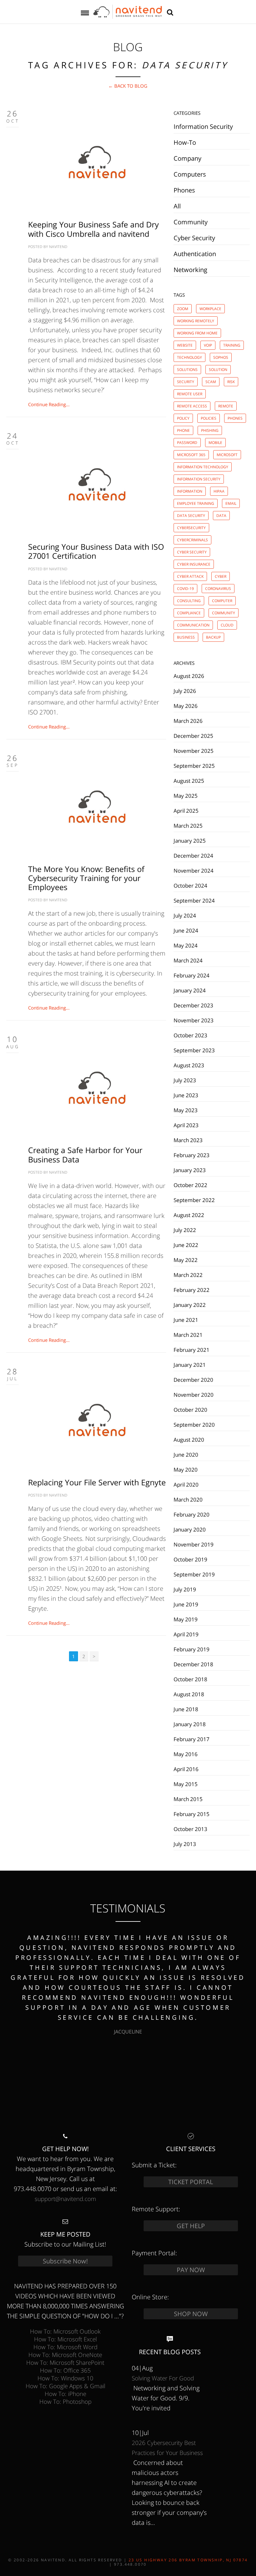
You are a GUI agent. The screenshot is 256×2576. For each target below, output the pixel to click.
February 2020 (192, 1514)
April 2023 (186, 1125)
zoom (183, 309)
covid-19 (185, 589)
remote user (190, 394)
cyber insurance (194, 564)
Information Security (203, 127)
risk (231, 382)
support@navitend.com (65, 2199)
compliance (189, 613)
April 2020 (186, 1484)
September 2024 (194, 900)
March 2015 (188, 1799)
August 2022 (189, 1215)
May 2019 (186, 1619)
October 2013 (190, 1829)
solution (218, 370)
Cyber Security (194, 238)
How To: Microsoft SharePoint (65, 2362)
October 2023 (190, 1035)
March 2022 (188, 1275)
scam (211, 382)
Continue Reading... (49, 404)
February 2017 (192, 1739)
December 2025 (193, 736)
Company (187, 158)
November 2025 (194, 751)
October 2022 (190, 1185)
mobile (215, 443)
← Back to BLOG (128, 86)
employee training (196, 503)
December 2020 (193, 1380)
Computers (190, 174)
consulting (189, 601)
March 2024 (188, 960)
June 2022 (186, 1245)
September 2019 (194, 1574)
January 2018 (190, 1724)
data (221, 516)
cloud (227, 625)
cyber (221, 576)
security (186, 382)
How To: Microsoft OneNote (65, 2355)
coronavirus (218, 589)
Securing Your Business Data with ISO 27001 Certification (96, 551)
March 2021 (188, 1335)
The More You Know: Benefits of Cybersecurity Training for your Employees (86, 878)
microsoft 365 (191, 455)
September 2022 (194, 1200)
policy (183, 418)
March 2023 (188, 1140)
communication (193, 625)
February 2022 (192, 1290)
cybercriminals (192, 540)
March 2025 (188, 825)
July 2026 (185, 691)
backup (213, 637)
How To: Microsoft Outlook (65, 2331)
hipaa (219, 491)
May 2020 (186, 1469)
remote (226, 406)
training (232, 345)
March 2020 (188, 1499)
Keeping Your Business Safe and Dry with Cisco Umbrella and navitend (94, 229)
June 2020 (186, 1454)
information (190, 491)
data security (191, 516)
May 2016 (186, 1754)
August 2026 (189, 676)
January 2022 (190, 1305)
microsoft (227, 455)
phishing (210, 430)
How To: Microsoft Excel (65, 2339)
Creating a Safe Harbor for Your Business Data (85, 1154)
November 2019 (194, 1544)
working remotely (196, 321)
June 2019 (186, 1604)
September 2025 (194, 766)
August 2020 (189, 1439)
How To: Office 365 (65, 2370)
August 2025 (189, 781)
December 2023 (193, 1005)
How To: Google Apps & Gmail (65, 2386)
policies (209, 418)
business (186, 637)
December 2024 (193, 855)
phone (183, 430)
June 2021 (186, 1320)
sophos (221, 357)
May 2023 (186, 1110)
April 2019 (186, 1634)
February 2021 (192, 1350)
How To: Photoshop (65, 2401)
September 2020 (194, 1424)
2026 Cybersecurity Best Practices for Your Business (167, 2448)
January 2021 (190, 1365)
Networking (190, 270)
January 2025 (190, 840)
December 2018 (193, 1664)
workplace (210, 309)
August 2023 (189, 1065)
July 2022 (185, 1230)
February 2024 (192, 975)
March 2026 (188, 721)
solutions (187, 370)
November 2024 (194, 870)
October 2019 (190, 1559)
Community (191, 222)
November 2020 (194, 1395)
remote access (192, 406)
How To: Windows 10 (65, 2378)
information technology (203, 467)
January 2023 (190, 1170)
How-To (185, 142)
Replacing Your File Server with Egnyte (97, 1482)
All (177, 206)
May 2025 (186, 796)
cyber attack (190, 576)
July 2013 (185, 1844)
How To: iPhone (65, 2394)
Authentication (195, 254)
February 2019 (192, 1649)
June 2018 (186, 1709)
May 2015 (186, 1784)
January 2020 (190, 1529)
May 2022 (186, 1260)
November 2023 (194, 1020)
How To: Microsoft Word (65, 2347)
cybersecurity (191, 528)
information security (199, 479)
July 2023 (185, 1080)
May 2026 (186, 706)
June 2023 (186, 1095)
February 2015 (192, 1814)
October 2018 (190, 1679)
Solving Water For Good (163, 2378)
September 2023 (194, 1050)
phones (235, 418)
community (224, 613)
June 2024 (186, 930)
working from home (197, 333)
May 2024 (186, 945)
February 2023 (192, 1155)
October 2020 (190, 1410)
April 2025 (186, 811)
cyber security (192, 552)
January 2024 (190, 990)
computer (222, 601)
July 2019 (185, 1589)
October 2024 (190, 885)
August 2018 (189, 1694)
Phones (184, 190)
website (185, 345)
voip (208, 345)
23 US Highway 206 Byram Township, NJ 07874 (188, 2560)
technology (190, 357)
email (231, 503)
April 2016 (186, 1769)
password (187, 443)
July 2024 (185, 915)
